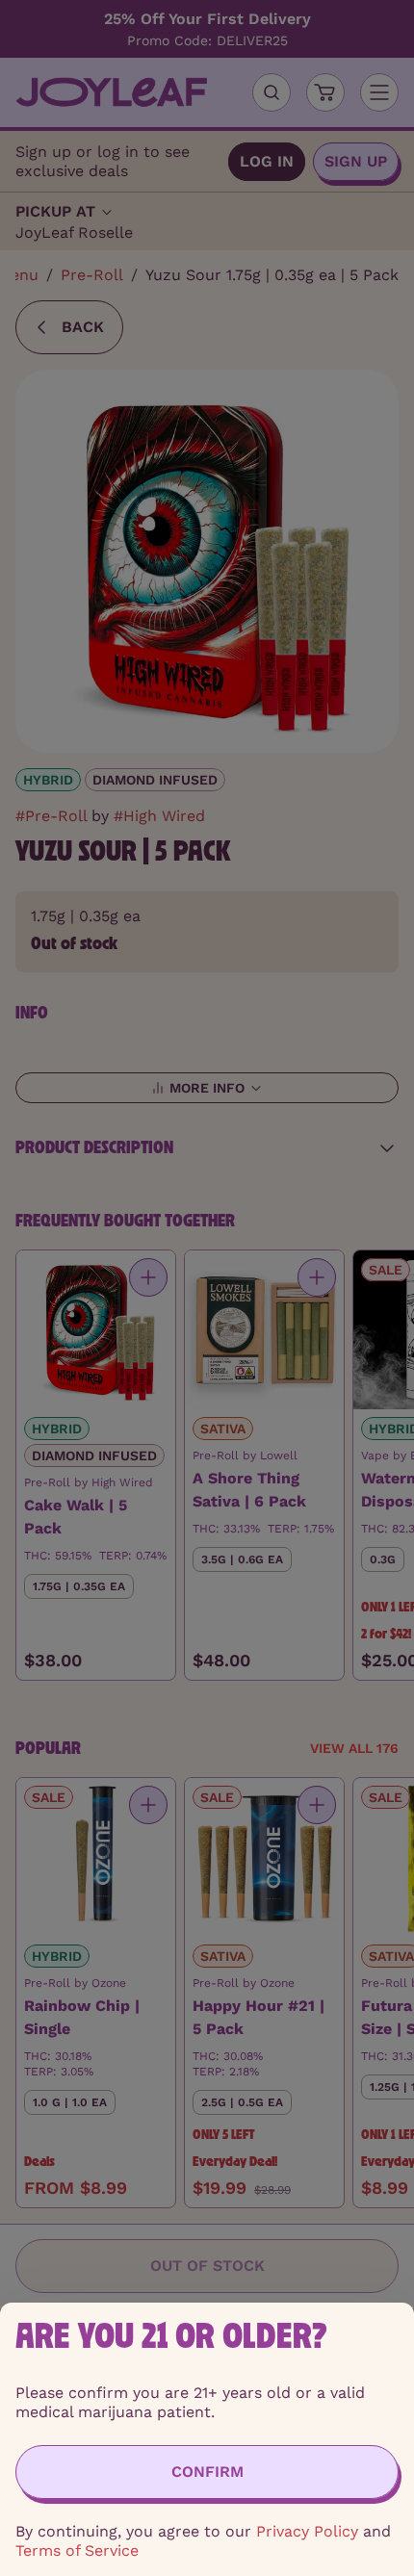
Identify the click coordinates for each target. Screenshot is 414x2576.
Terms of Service (77, 2550)
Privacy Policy (307, 2531)
